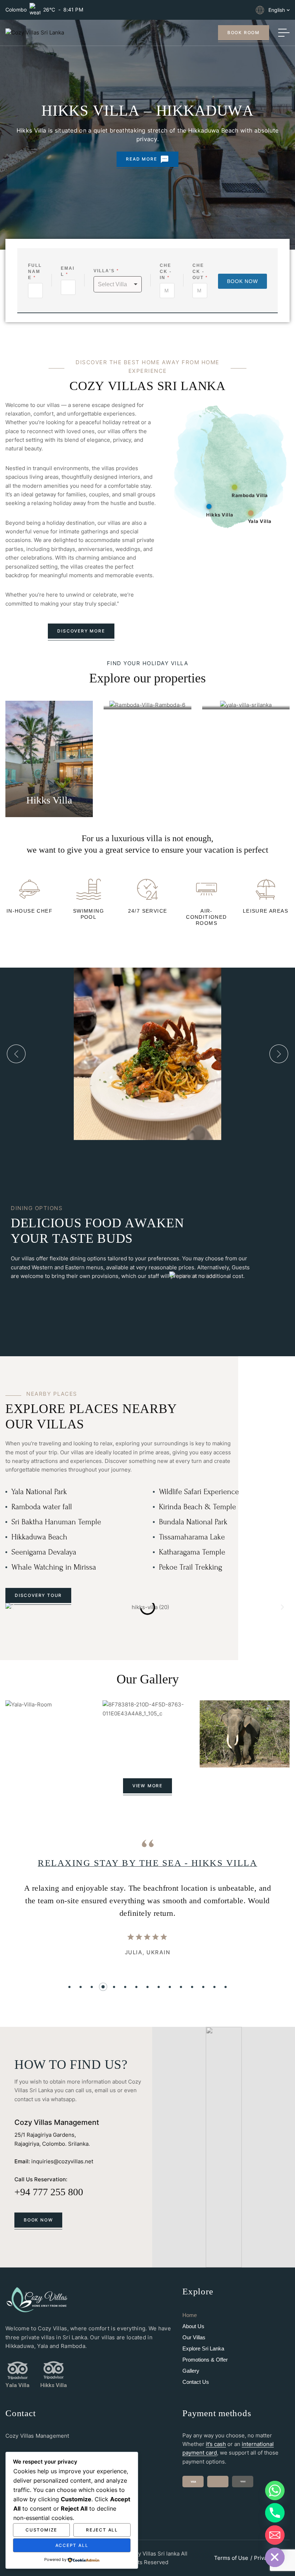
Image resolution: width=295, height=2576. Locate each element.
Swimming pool (88, 914)
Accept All (72, 2545)
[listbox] (118, 284)
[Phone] (275, 2513)
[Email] (275, 2535)
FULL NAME (35, 272)
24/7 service (148, 911)
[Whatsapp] (275, 2491)
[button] (16, 1054)
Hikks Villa (54, 2385)
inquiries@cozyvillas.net (62, 2161)
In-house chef (29, 911)
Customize (41, 2530)
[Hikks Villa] (54, 2370)
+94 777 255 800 (49, 2192)
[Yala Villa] (18, 2371)
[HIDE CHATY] (275, 2557)
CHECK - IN (166, 272)
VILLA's (106, 271)
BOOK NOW (242, 281)
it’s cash (216, 2444)
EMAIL (68, 271)
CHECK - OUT (200, 272)
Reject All (102, 2530)
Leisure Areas (265, 911)
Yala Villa (17, 2385)
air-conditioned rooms (206, 917)
